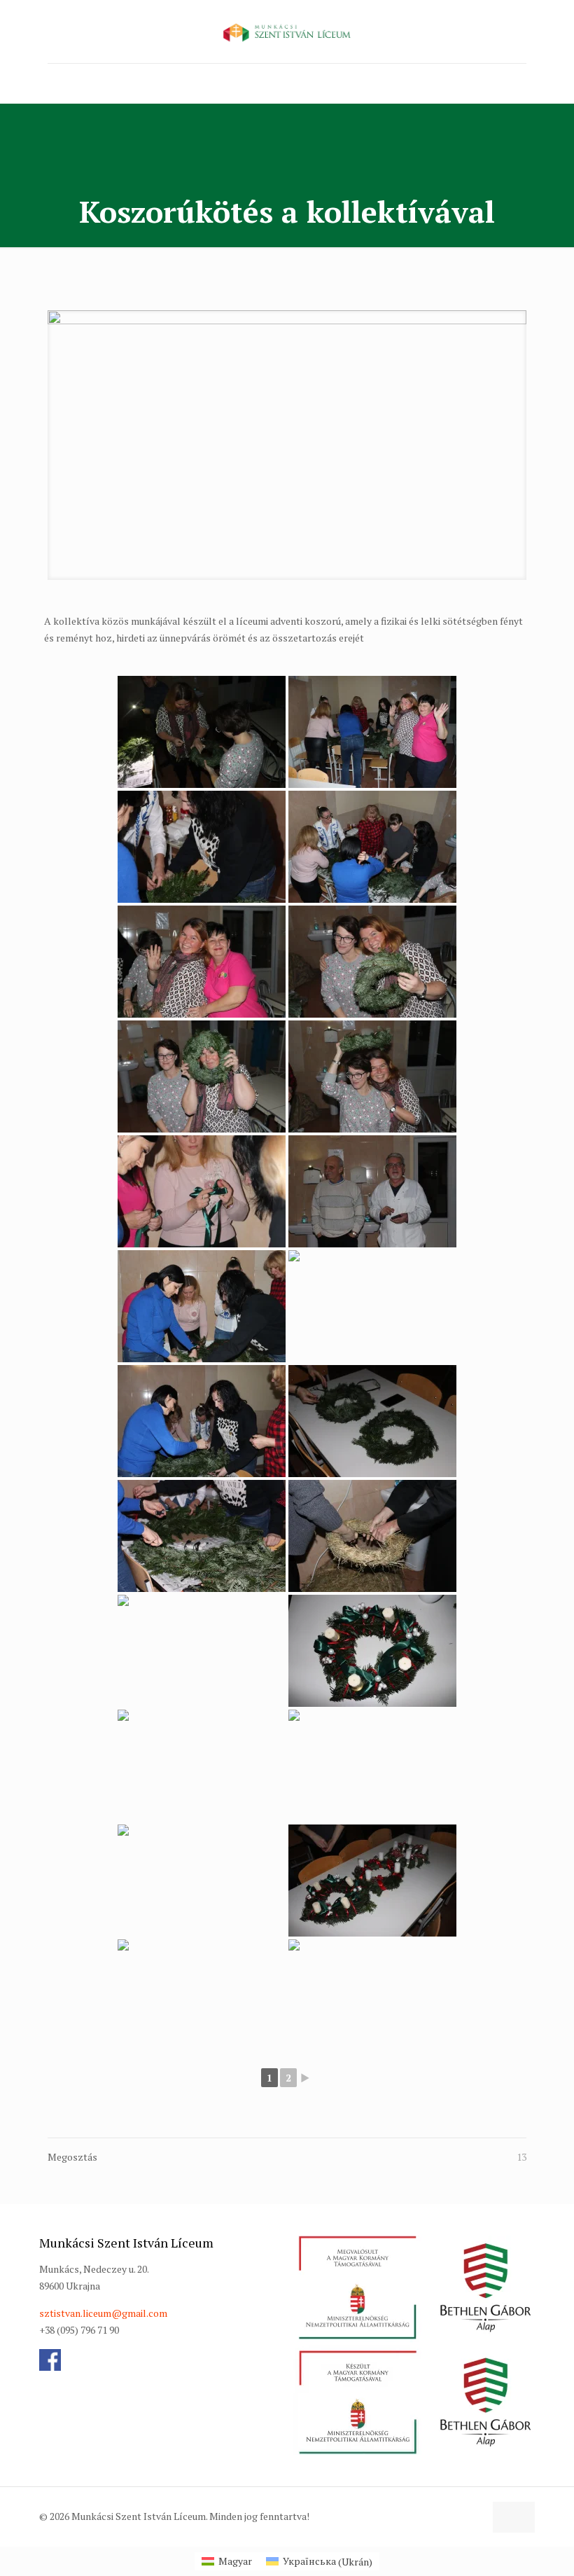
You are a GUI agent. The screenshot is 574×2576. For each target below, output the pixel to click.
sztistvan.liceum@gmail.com (103, 2313)
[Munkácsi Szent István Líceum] (287, 32)
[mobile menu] (59, 83)
